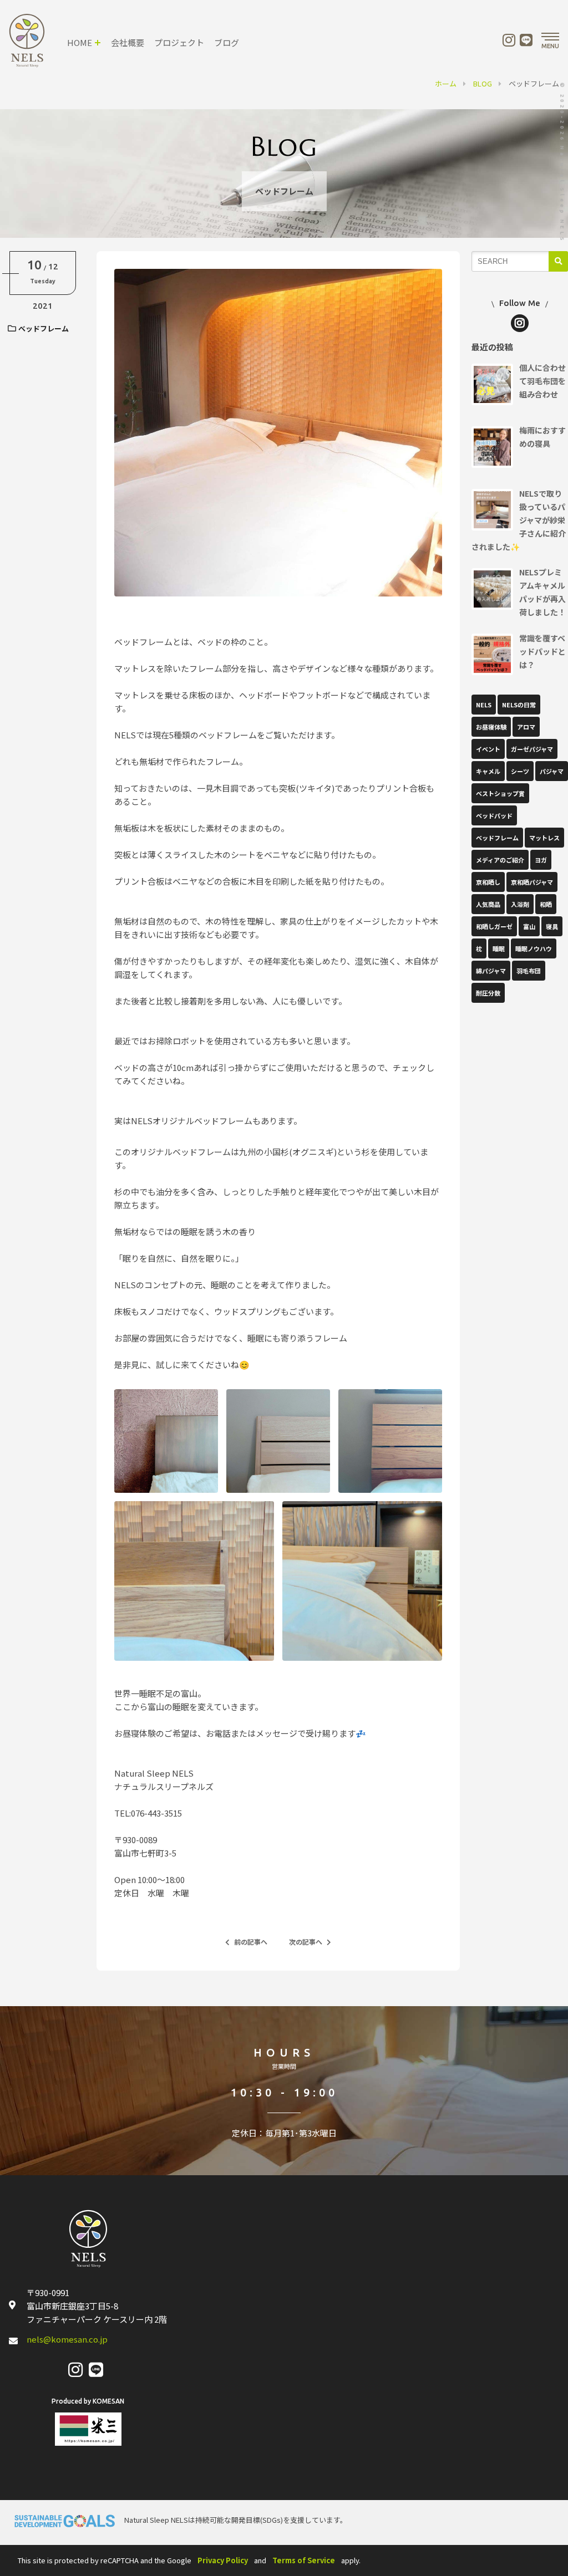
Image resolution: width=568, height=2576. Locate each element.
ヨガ (541, 860)
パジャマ (552, 771)
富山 (529, 926)
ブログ (227, 42)
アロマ (526, 727)
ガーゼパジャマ (532, 749)
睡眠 (499, 948)
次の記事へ (306, 1942)
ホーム (446, 83)
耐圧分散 (488, 993)
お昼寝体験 (491, 727)
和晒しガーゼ (494, 926)
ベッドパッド (494, 815)
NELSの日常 (519, 705)
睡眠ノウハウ (534, 948)
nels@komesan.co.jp (67, 2339)
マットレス (544, 838)
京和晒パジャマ (532, 882)
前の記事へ (251, 1942)
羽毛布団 (529, 971)
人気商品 (488, 904)
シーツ (520, 771)
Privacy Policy (223, 2560)
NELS (484, 705)
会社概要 (128, 42)
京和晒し (488, 882)
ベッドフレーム (44, 328)
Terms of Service (304, 2560)
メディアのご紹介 (500, 860)
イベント (488, 749)
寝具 (552, 926)
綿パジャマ (491, 971)
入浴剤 (520, 904)
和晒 (546, 904)
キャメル (488, 771)
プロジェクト (179, 42)
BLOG (483, 83)
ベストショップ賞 (500, 793)
